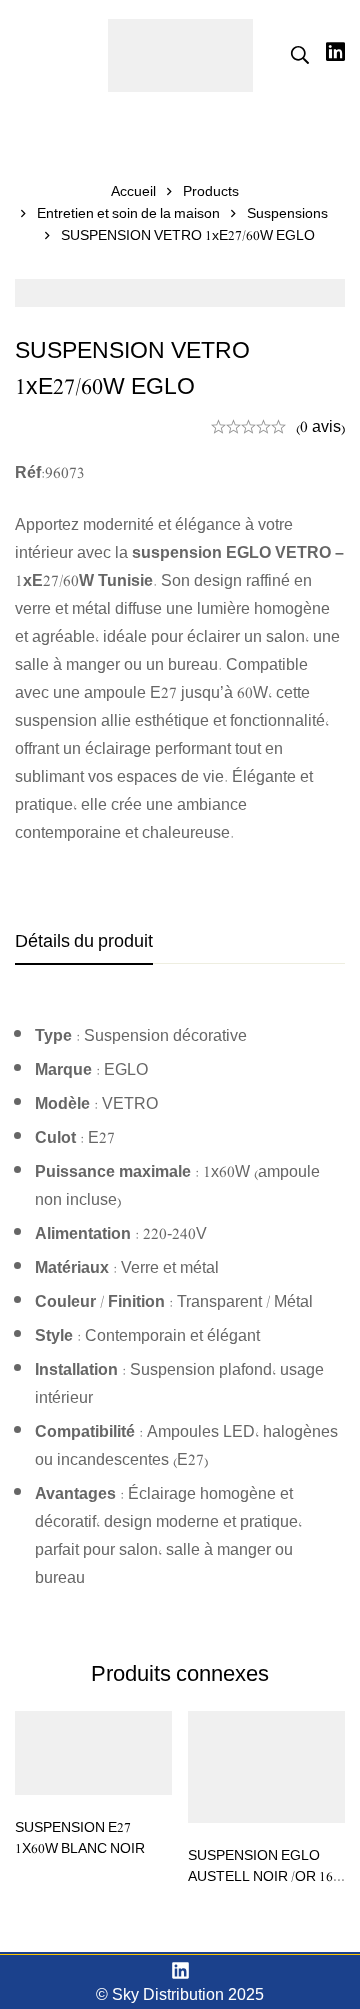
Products (211, 191)
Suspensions (287, 213)
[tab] (84, 941)
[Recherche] (300, 55)
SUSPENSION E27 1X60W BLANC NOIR (80, 1837)
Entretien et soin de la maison (128, 213)
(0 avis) (320, 426)
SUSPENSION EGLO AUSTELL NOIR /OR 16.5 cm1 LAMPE (266, 1875)
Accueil (133, 191)
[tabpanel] (180, 1306)
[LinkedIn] (180, 1970)
